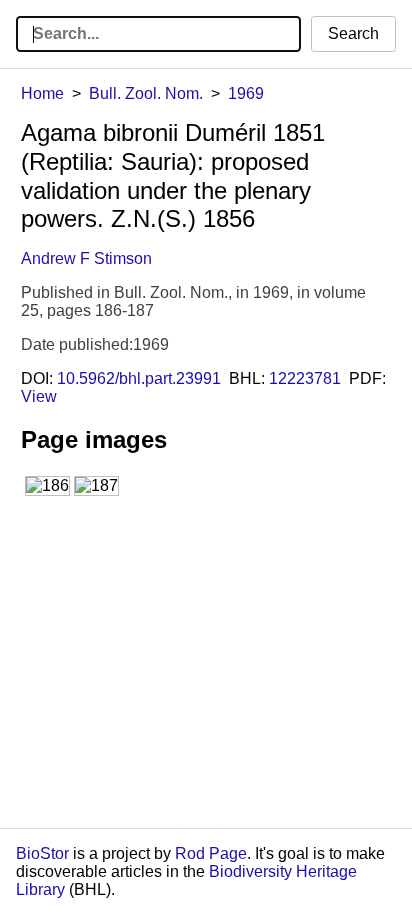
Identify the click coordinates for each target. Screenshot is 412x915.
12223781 (305, 378)
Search (353, 33)
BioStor (42, 853)
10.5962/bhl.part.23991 (139, 378)
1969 (246, 93)
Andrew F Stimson (86, 258)
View (39, 396)
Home (42, 93)
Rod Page (211, 853)
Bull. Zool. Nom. (146, 93)
